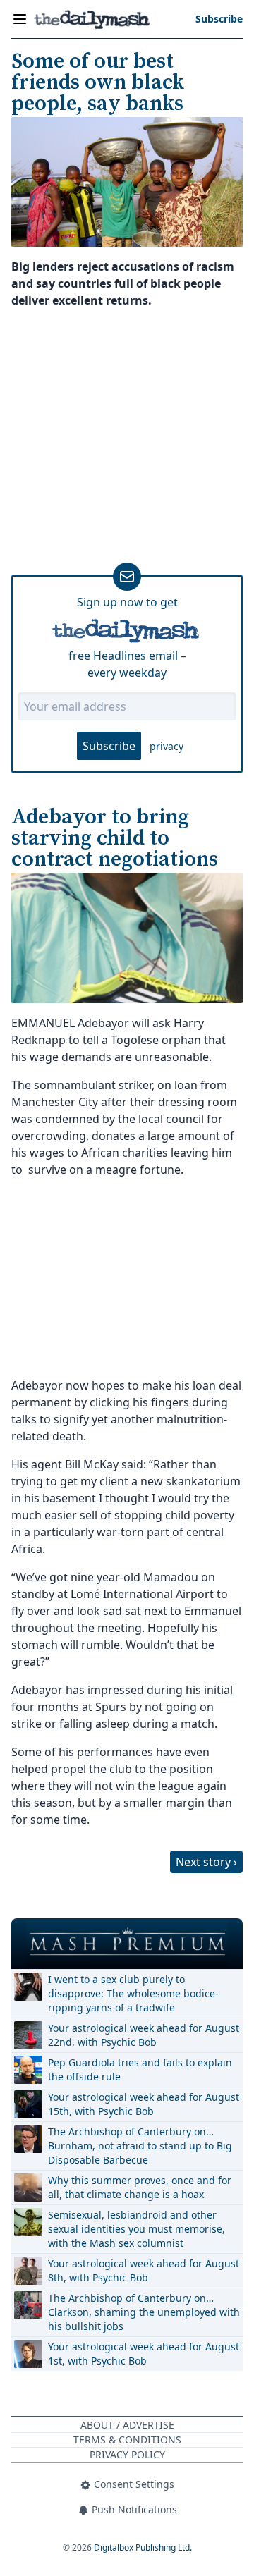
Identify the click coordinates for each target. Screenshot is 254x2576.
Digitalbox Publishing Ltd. (143, 2547)
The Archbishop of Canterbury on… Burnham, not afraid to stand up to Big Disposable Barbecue (140, 2146)
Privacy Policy (127, 2454)
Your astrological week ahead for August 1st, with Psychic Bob (144, 2354)
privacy (167, 746)
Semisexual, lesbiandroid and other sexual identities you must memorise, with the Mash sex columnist (137, 2229)
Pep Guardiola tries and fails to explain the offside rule (140, 2069)
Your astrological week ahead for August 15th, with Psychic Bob (144, 2104)
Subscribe (109, 746)
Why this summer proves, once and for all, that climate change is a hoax (140, 2187)
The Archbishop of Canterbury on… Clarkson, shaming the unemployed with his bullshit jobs (144, 2312)
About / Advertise (127, 2425)
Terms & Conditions (127, 2440)
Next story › (206, 1862)
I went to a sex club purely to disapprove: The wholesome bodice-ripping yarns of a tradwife (133, 1993)
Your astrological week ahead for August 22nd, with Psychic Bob (144, 2035)
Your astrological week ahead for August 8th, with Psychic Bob (144, 2270)
